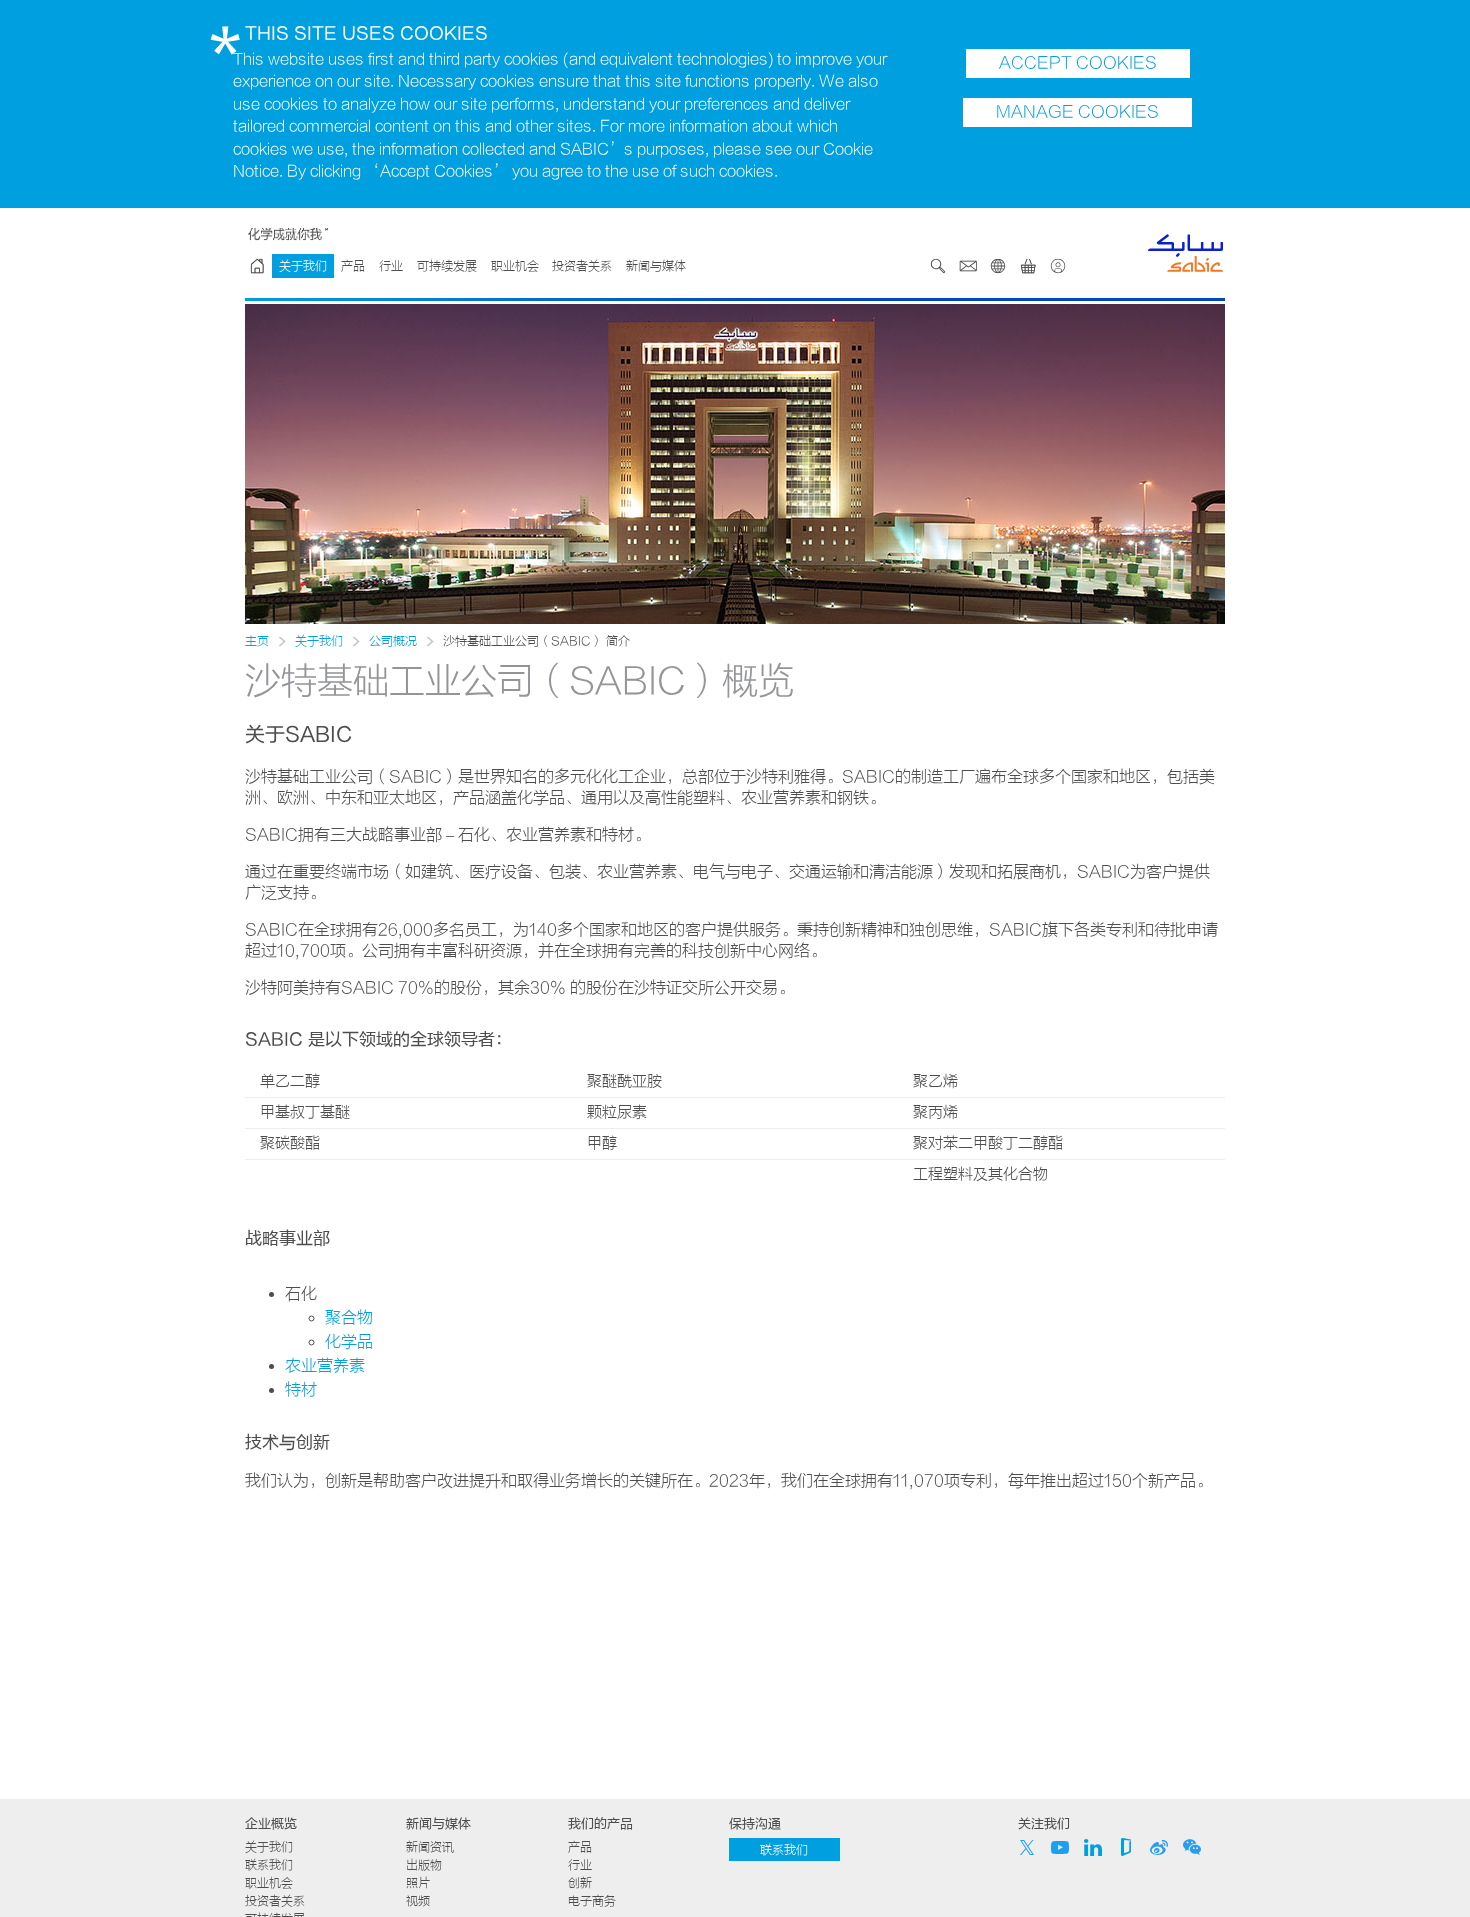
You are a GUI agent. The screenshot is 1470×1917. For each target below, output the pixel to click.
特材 (301, 1390)
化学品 (349, 1342)
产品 (353, 266)
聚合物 (349, 1318)
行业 (391, 266)
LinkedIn (1093, 1847)
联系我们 (968, 266)
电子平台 (1028, 266)
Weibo (1159, 1847)
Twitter (1027, 1847)
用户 (1058, 266)
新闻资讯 (430, 1847)
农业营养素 (325, 1366)
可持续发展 (447, 266)
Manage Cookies (1077, 112)
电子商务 (592, 1901)
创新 (580, 1883)
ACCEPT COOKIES (1078, 63)
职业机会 (515, 266)
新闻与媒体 (656, 266)
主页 (257, 641)
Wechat (1192, 1847)
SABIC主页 (257, 266)
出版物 (424, 1865)
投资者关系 (582, 266)
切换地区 (998, 266)
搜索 (938, 266)
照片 (418, 1883)
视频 (418, 1901)
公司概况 (393, 641)
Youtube (1060, 1847)
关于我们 (303, 266)
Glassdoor (1126, 1847)
